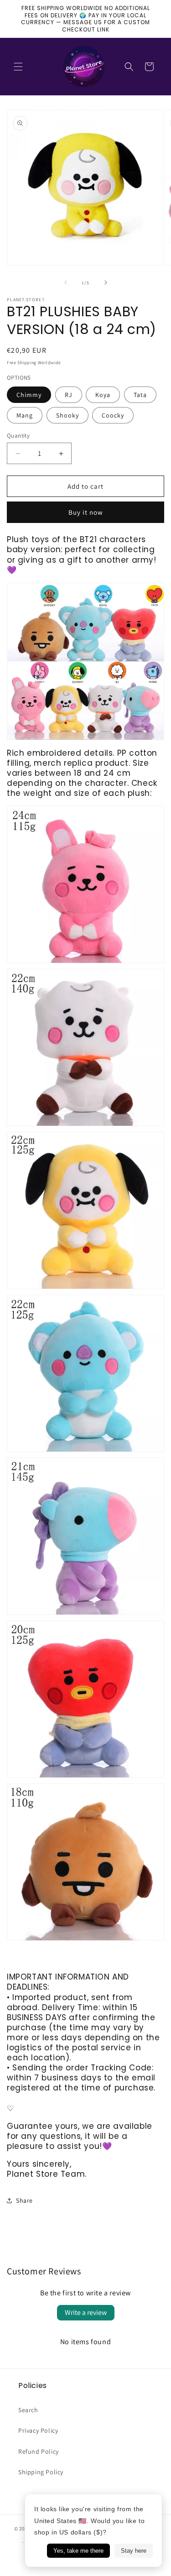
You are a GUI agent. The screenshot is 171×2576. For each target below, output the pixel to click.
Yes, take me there (78, 2551)
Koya (103, 395)
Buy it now (86, 512)
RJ (69, 395)
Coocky (113, 415)
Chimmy (29, 395)
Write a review (86, 2312)
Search (28, 2410)
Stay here (134, 2551)
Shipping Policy (41, 2472)
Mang (25, 415)
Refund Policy (39, 2451)
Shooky (67, 415)
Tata (140, 395)
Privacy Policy (38, 2430)
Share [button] (24, 2200)
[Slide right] (106, 282)
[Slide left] (66, 282)
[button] (18, 67)
